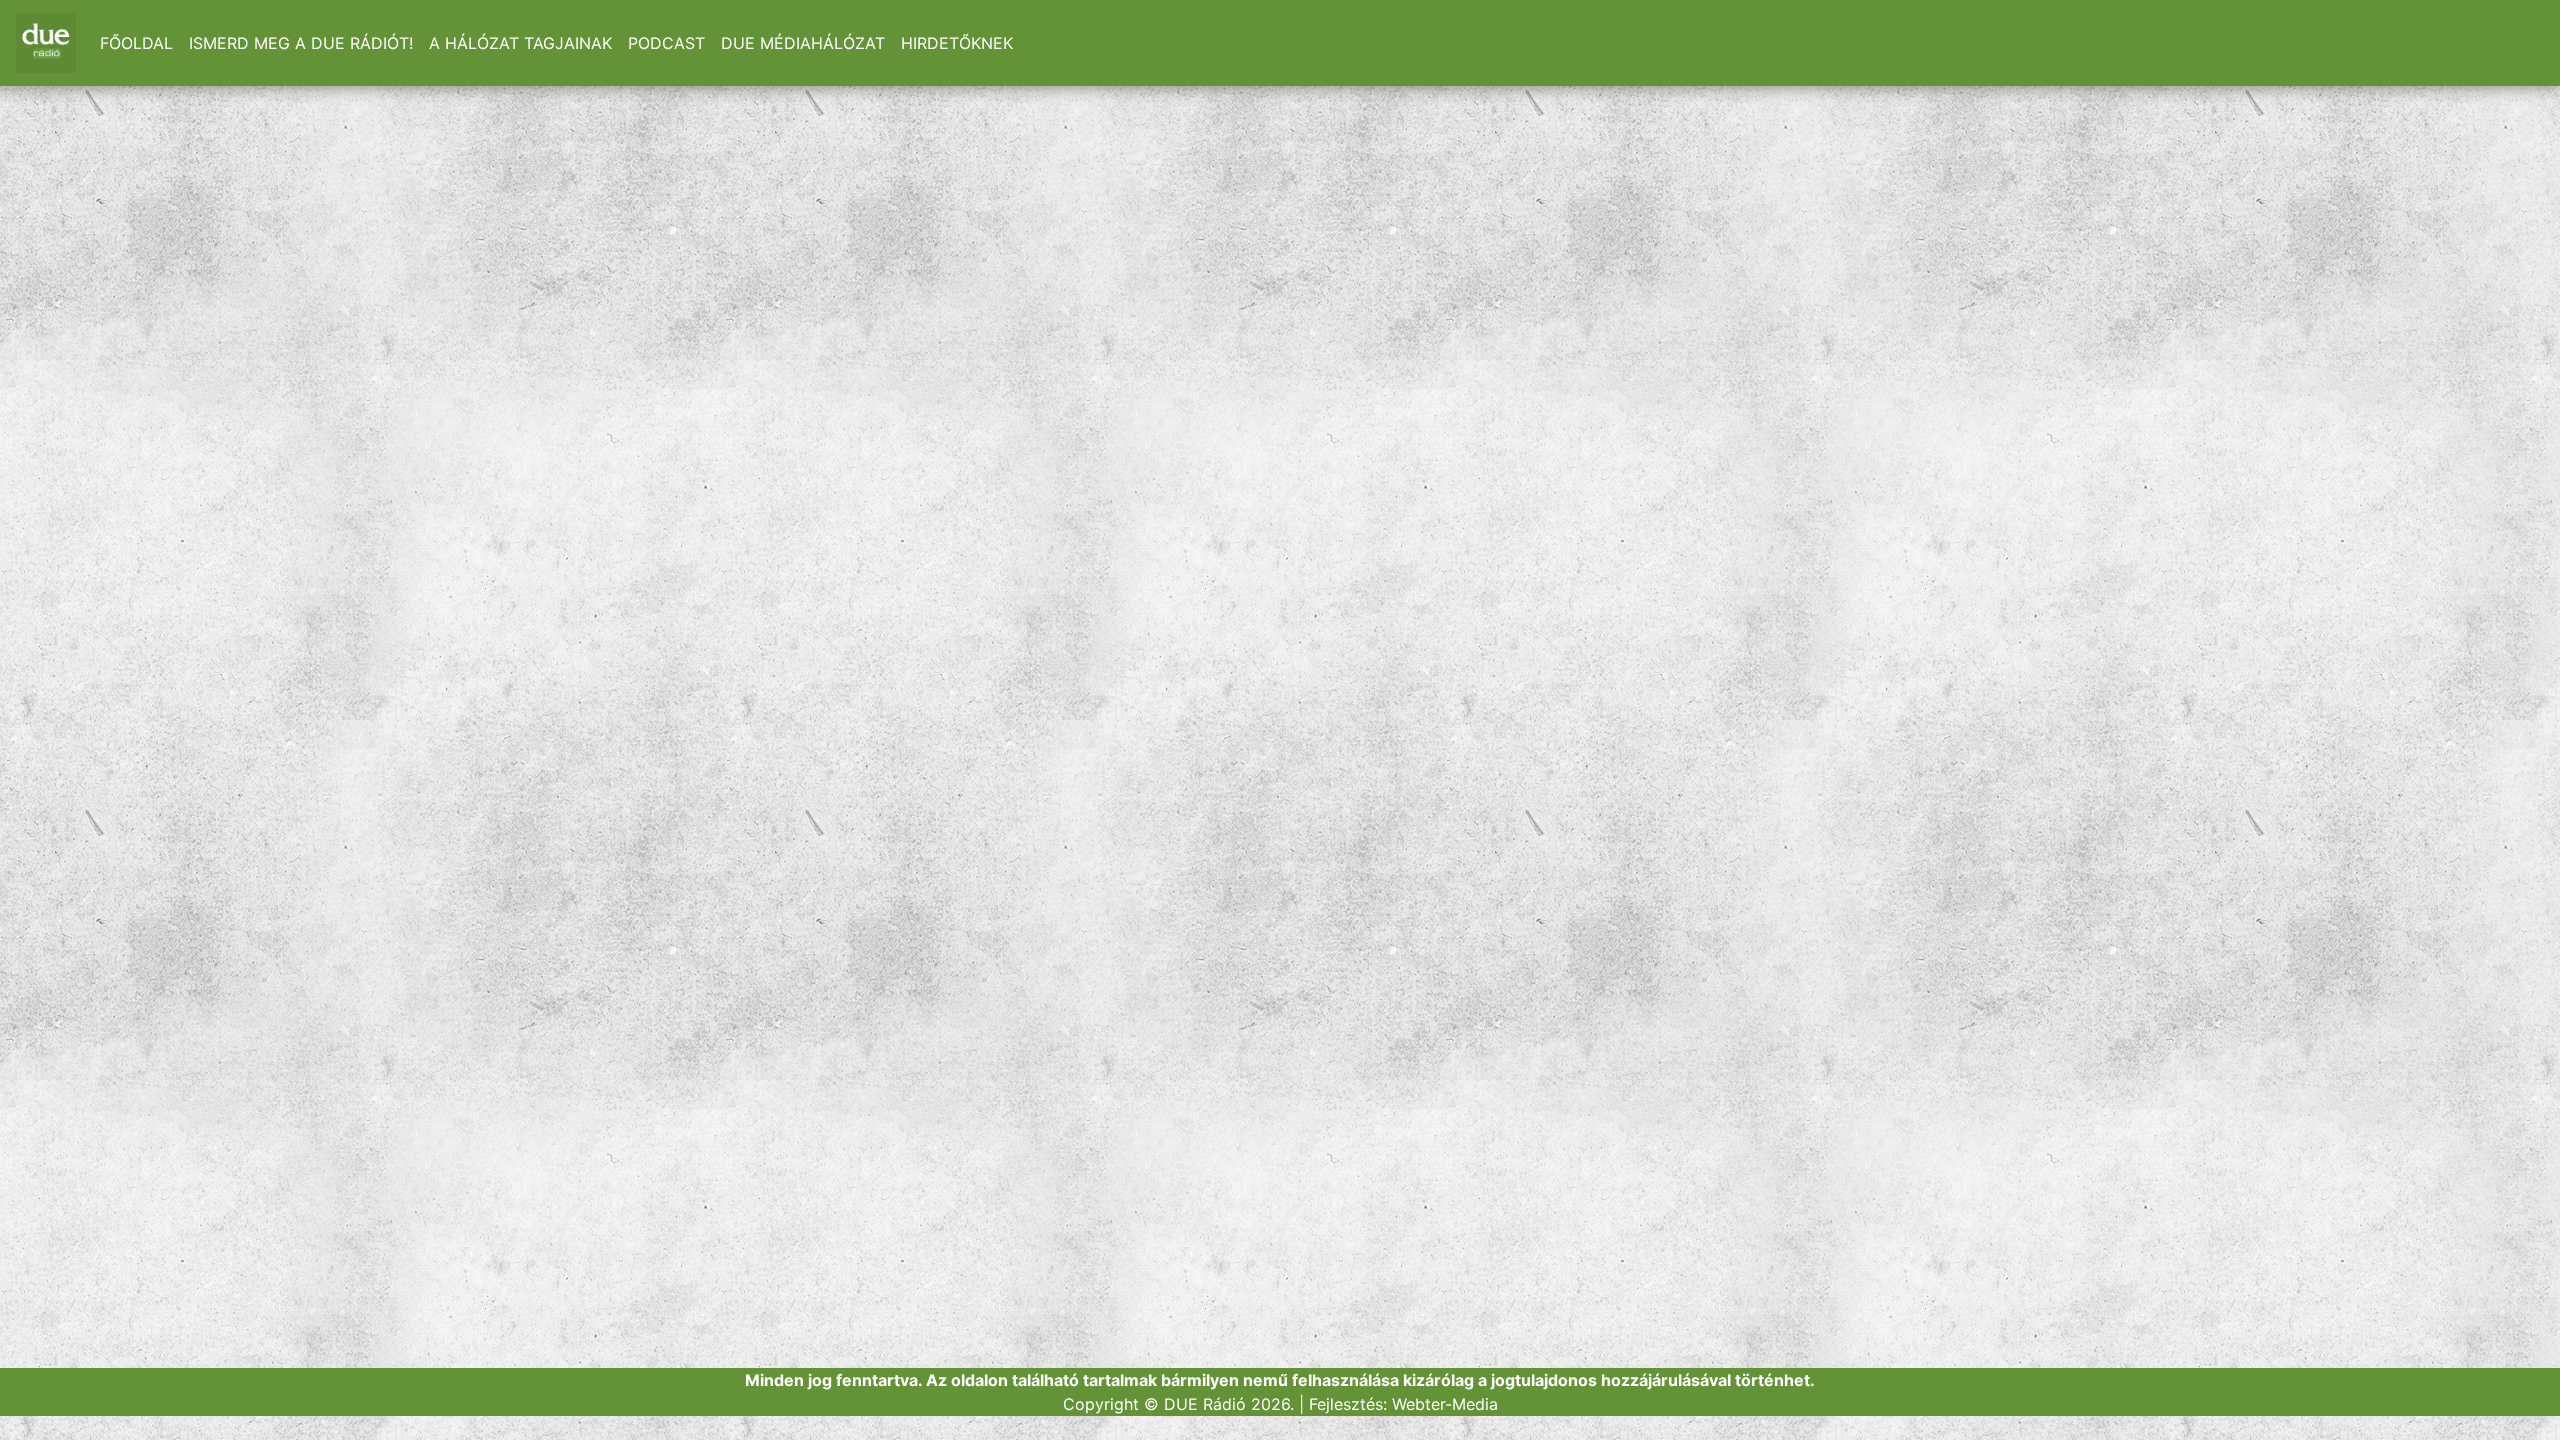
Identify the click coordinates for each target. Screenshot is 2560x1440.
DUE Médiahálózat (803, 43)
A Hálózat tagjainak (520, 43)
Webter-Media (1445, 1404)
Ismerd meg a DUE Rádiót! (301, 43)
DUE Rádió (1205, 1404)
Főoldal (136, 43)
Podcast (666, 43)
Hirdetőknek (957, 43)
